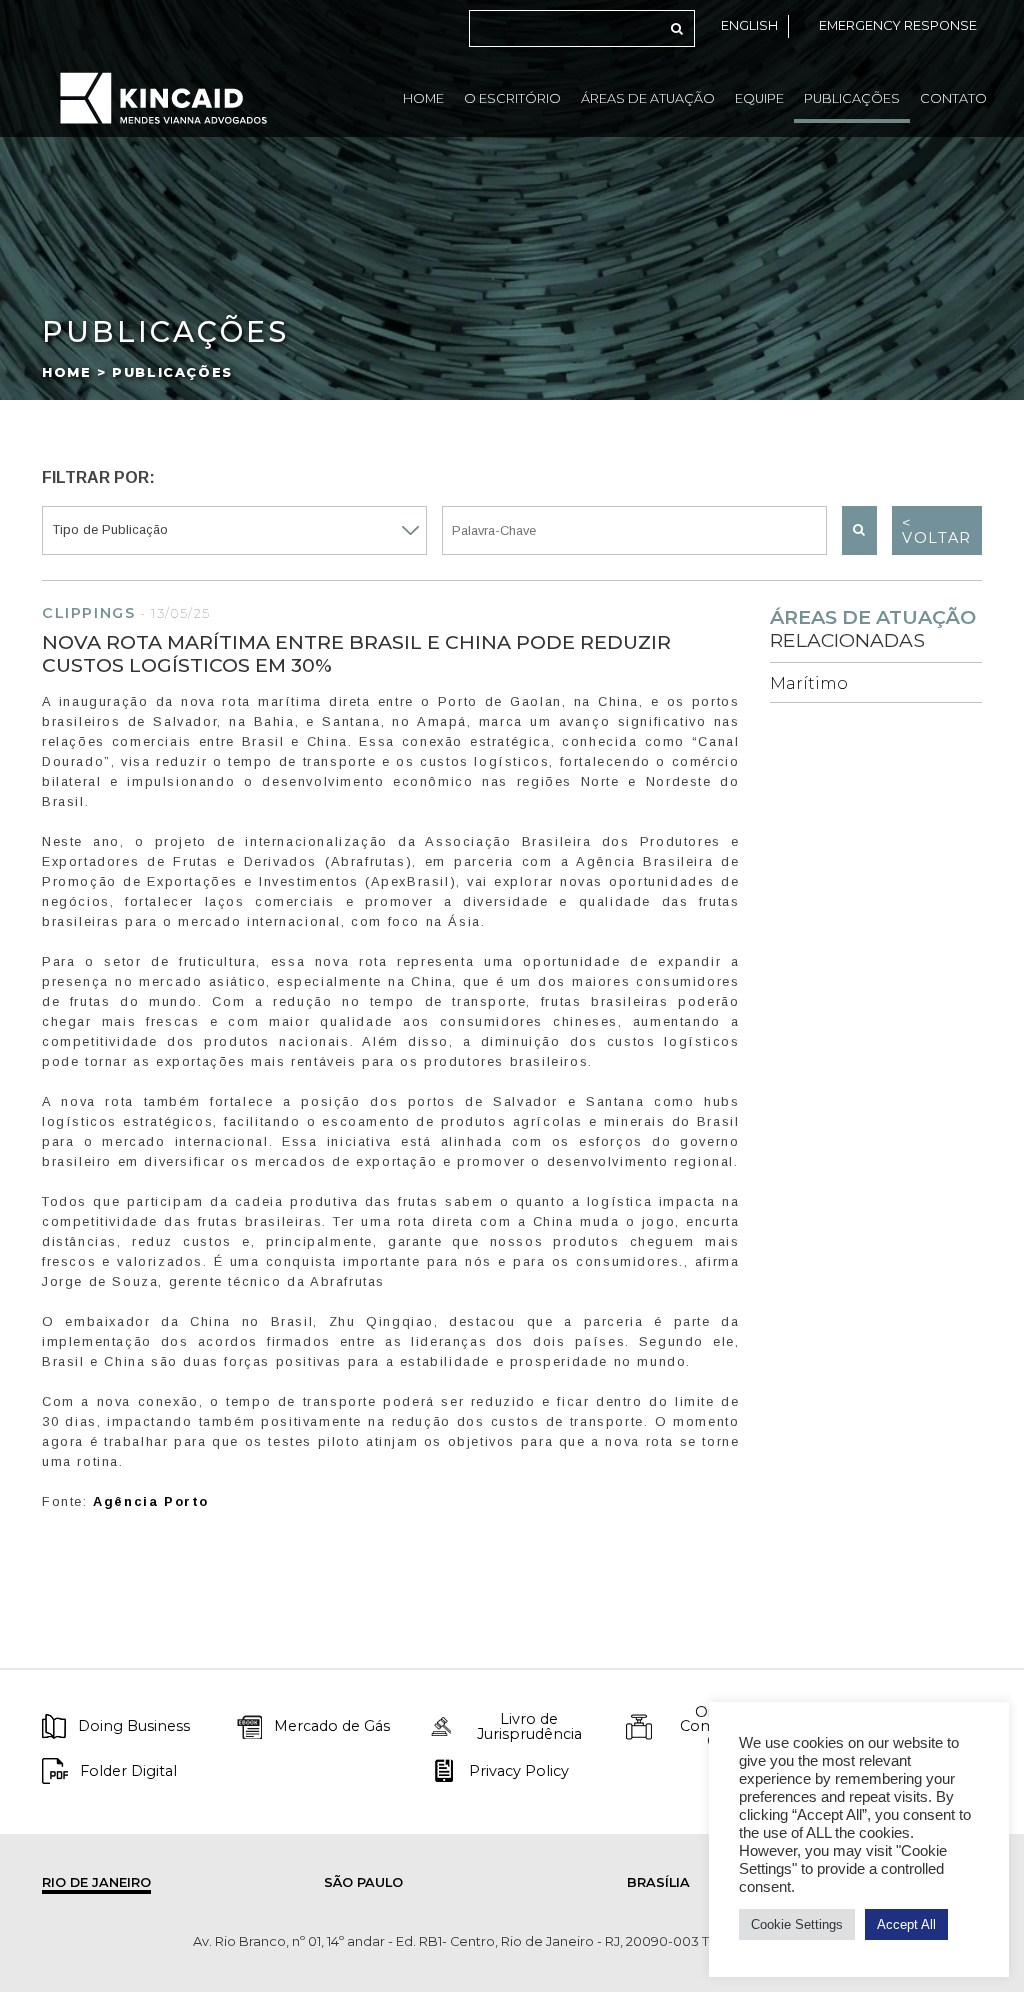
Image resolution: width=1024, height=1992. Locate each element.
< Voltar (937, 530)
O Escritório (512, 98)
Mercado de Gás (332, 1726)
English (749, 25)
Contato (953, 98)
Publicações (852, 98)
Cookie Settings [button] (797, 1924)
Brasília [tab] (658, 1882)
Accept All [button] (906, 1924)
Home (423, 98)
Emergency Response (898, 25)
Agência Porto (151, 1501)
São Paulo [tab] (363, 1882)
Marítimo (809, 683)
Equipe (759, 98)
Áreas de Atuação (648, 98)
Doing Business (134, 1726)
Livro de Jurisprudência (529, 1726)
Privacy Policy (519, 1771)
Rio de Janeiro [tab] (96, 1882)
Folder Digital (128, 1771)
